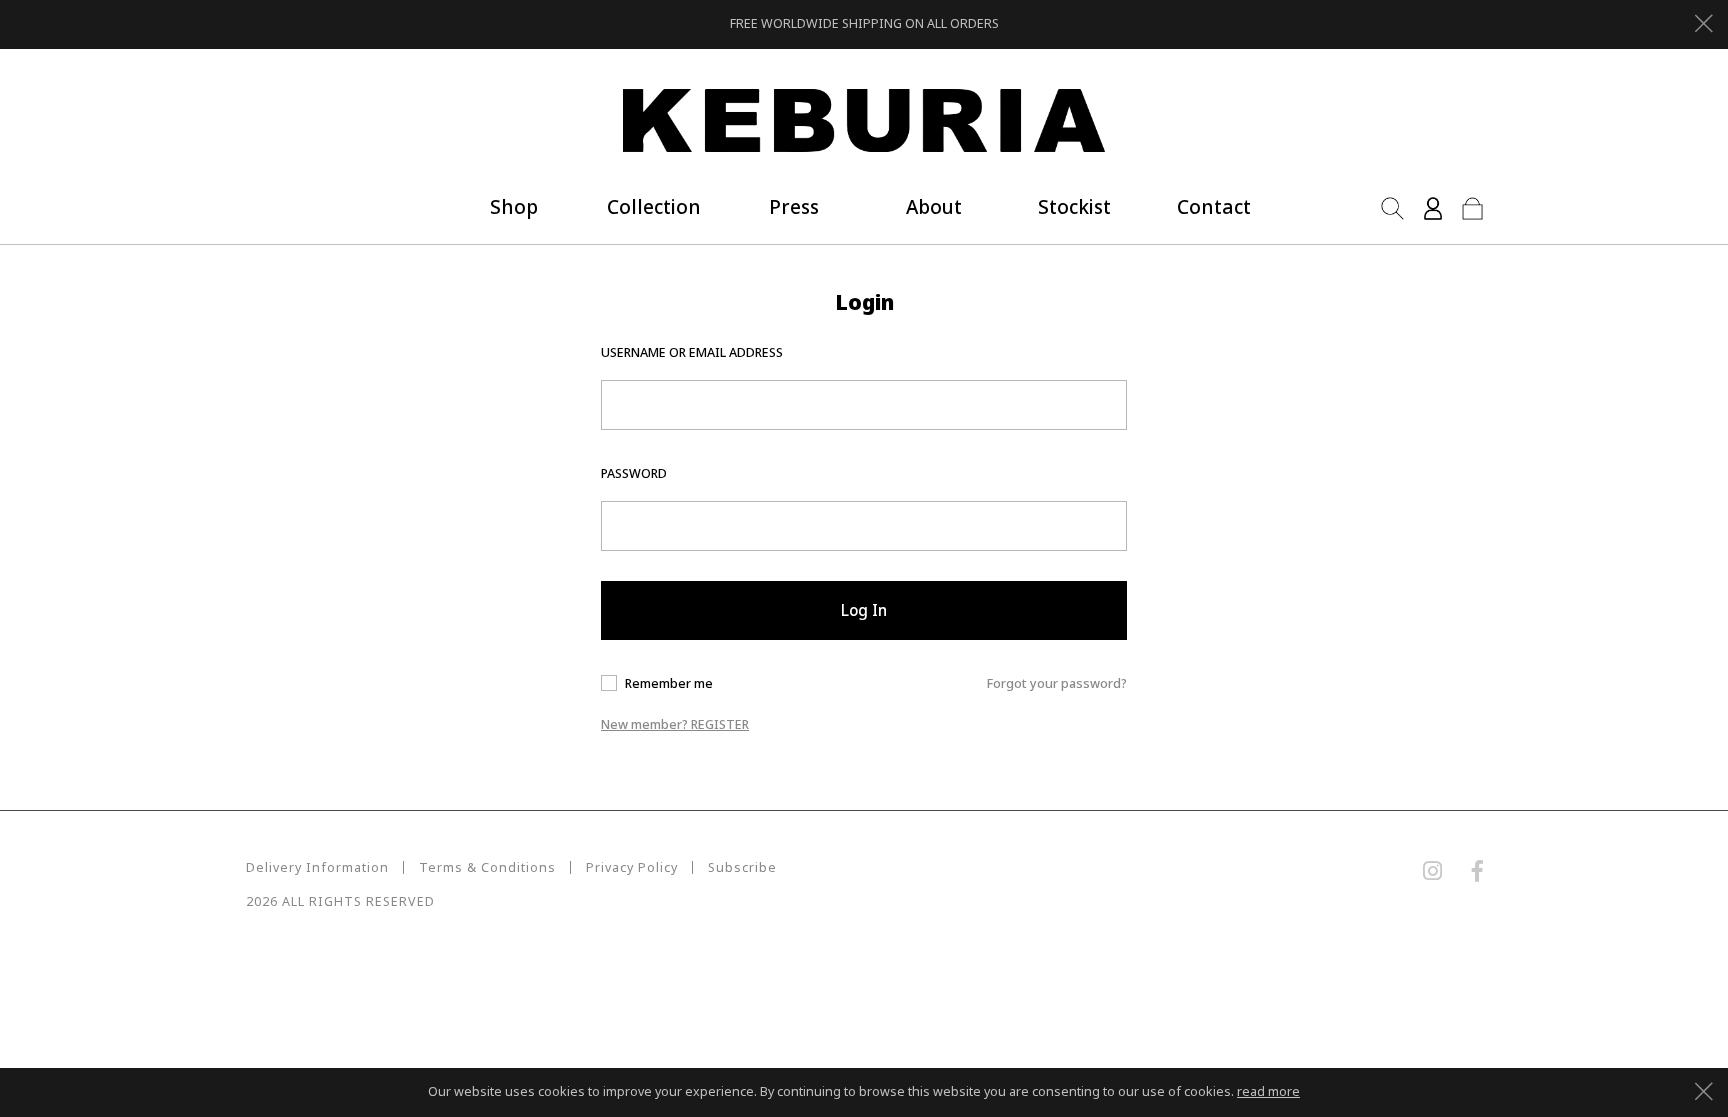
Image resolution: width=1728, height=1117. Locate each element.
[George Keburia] (864, 121)
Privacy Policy (632, 867)
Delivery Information (317, 867)
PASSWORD (634, 473)
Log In (864, 610)
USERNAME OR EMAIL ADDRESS (692, 352)
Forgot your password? (1057, 683)
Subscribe (742, 867)
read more (1268, 1091)
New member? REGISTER (675, 724)
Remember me (669, 683)
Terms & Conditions (487, 867)
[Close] (1703, 21)
